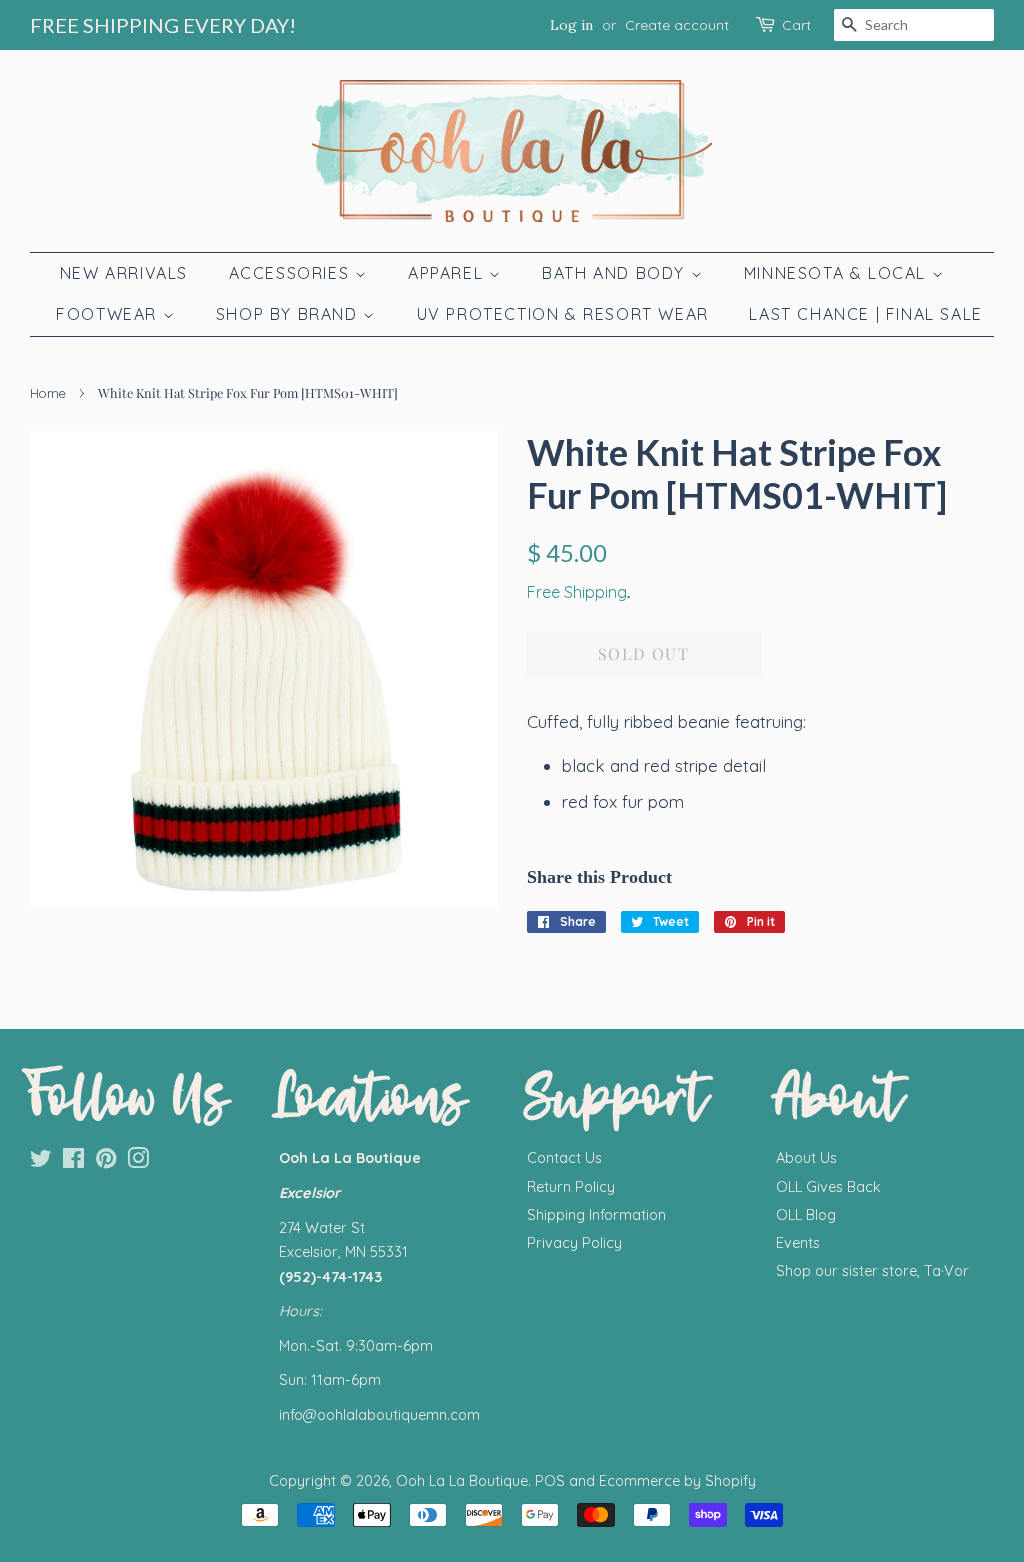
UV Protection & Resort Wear (563, 314)
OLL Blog (806, 1215)
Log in (571, 25)
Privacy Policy (574, 1243)
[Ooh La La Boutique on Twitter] (41, 1162)
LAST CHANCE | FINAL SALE (865, 314)
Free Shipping (577, 592)
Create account (677, 25)
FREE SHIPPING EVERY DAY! (163, 25)
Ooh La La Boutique (462, 1481)
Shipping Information (596, 1215)
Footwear (109, 314)
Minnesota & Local (838, 273)
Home (48, 393)
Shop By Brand (289, 314)
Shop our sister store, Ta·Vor (872, 1271)
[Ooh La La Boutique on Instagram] (138, 1162)
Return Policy (571, 1187)
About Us (806, 1158)
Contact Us (564, 1158)
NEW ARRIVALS (124, 273)
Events (798, 1243)
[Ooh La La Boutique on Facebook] (73, 1162)
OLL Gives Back (828, 1187)
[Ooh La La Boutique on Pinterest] (106, 1162)
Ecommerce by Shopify (677, 1481)
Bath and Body (616, 273)
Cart (796, 25)
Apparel (448, 273)
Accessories (292, 273)
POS (550, 1481)
